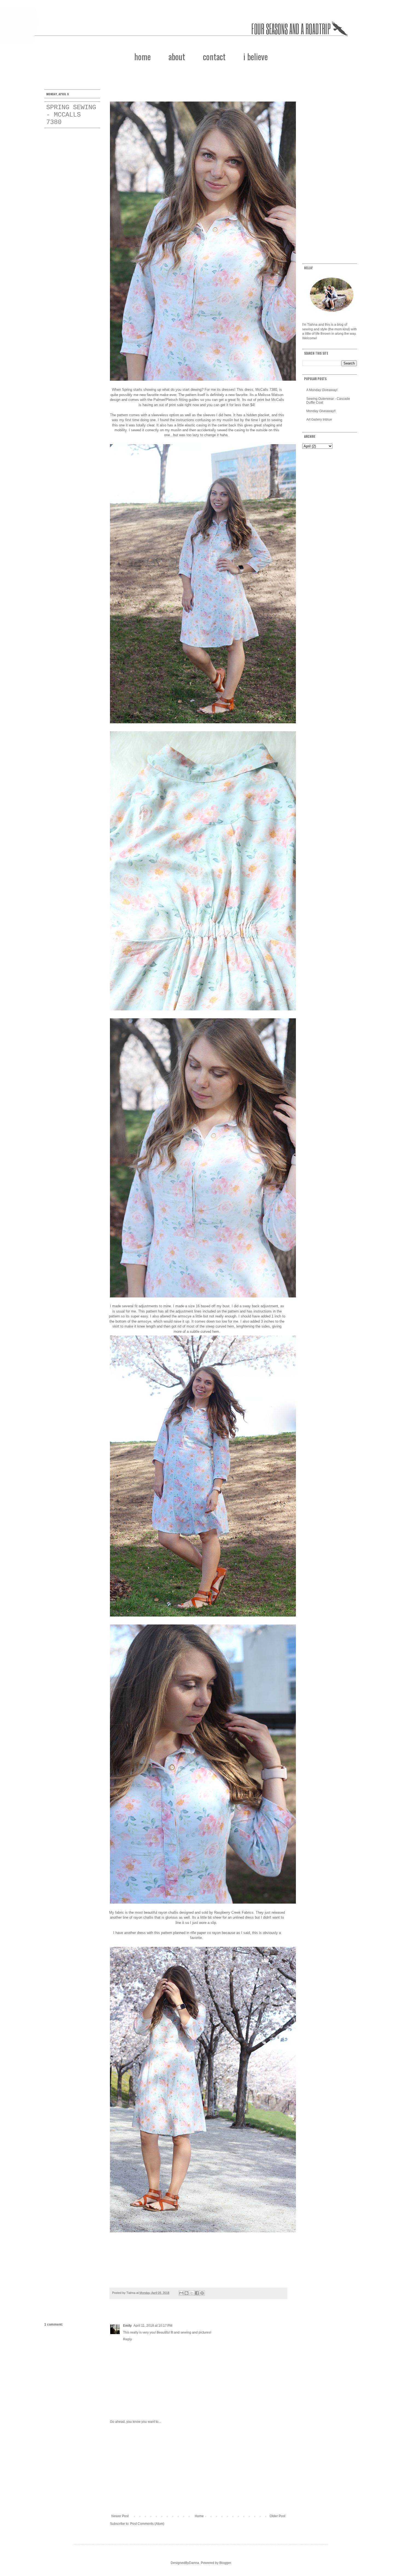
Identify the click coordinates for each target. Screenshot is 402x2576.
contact (214, 57)
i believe (256, 57)
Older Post (277, 2516)
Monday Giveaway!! (321, 411)
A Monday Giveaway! (322, 390)
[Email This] (181, 2293)
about (177, 57)
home (142, 57)
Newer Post (120, 2516)
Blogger (225, 2563)
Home (199, 2516)
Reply (127, 2339)
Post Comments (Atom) (147, 2524)
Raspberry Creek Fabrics (234, 1913)
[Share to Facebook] (197, 2293)
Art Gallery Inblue (319, 420)
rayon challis (143, 1917)
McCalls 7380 (266, 390)
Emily (127, 2326)
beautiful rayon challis (161, 1913)
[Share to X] (192, 2293)
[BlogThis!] (187, 2293)
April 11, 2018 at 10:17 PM (153, 2326)
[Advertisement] (198, 2469)
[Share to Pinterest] (202, 2293)
